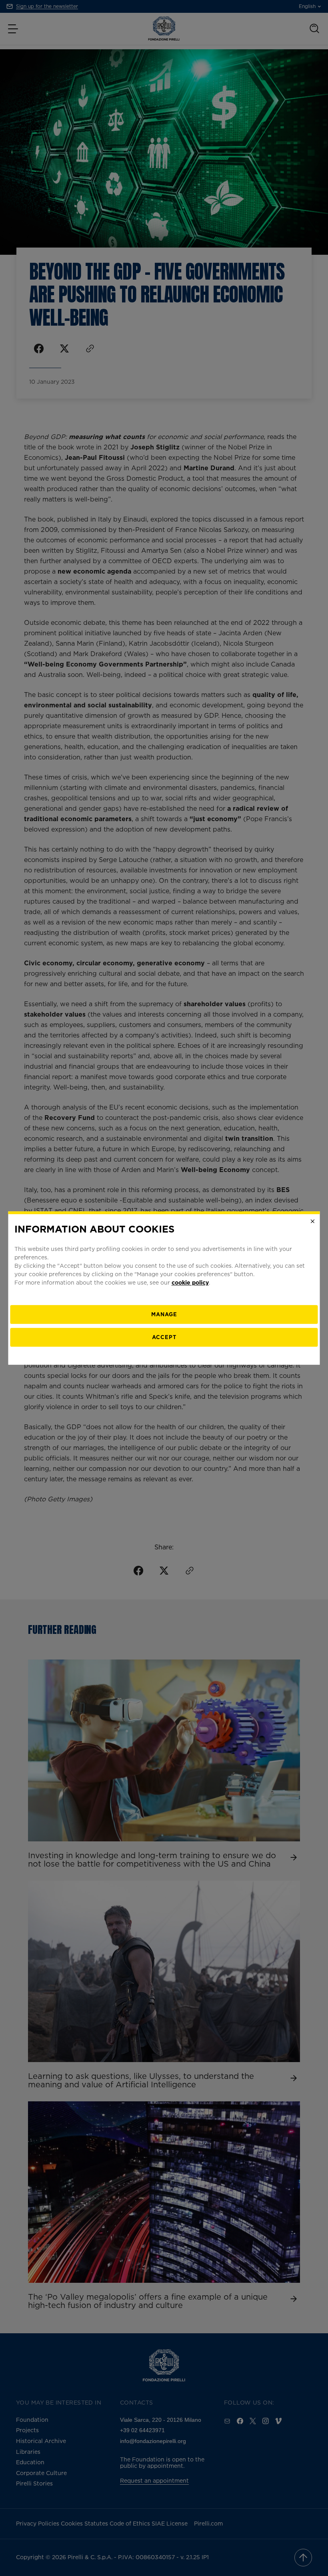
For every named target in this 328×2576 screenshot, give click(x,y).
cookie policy (190, 1282)
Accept (164, 1337)
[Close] (313, 1221)
